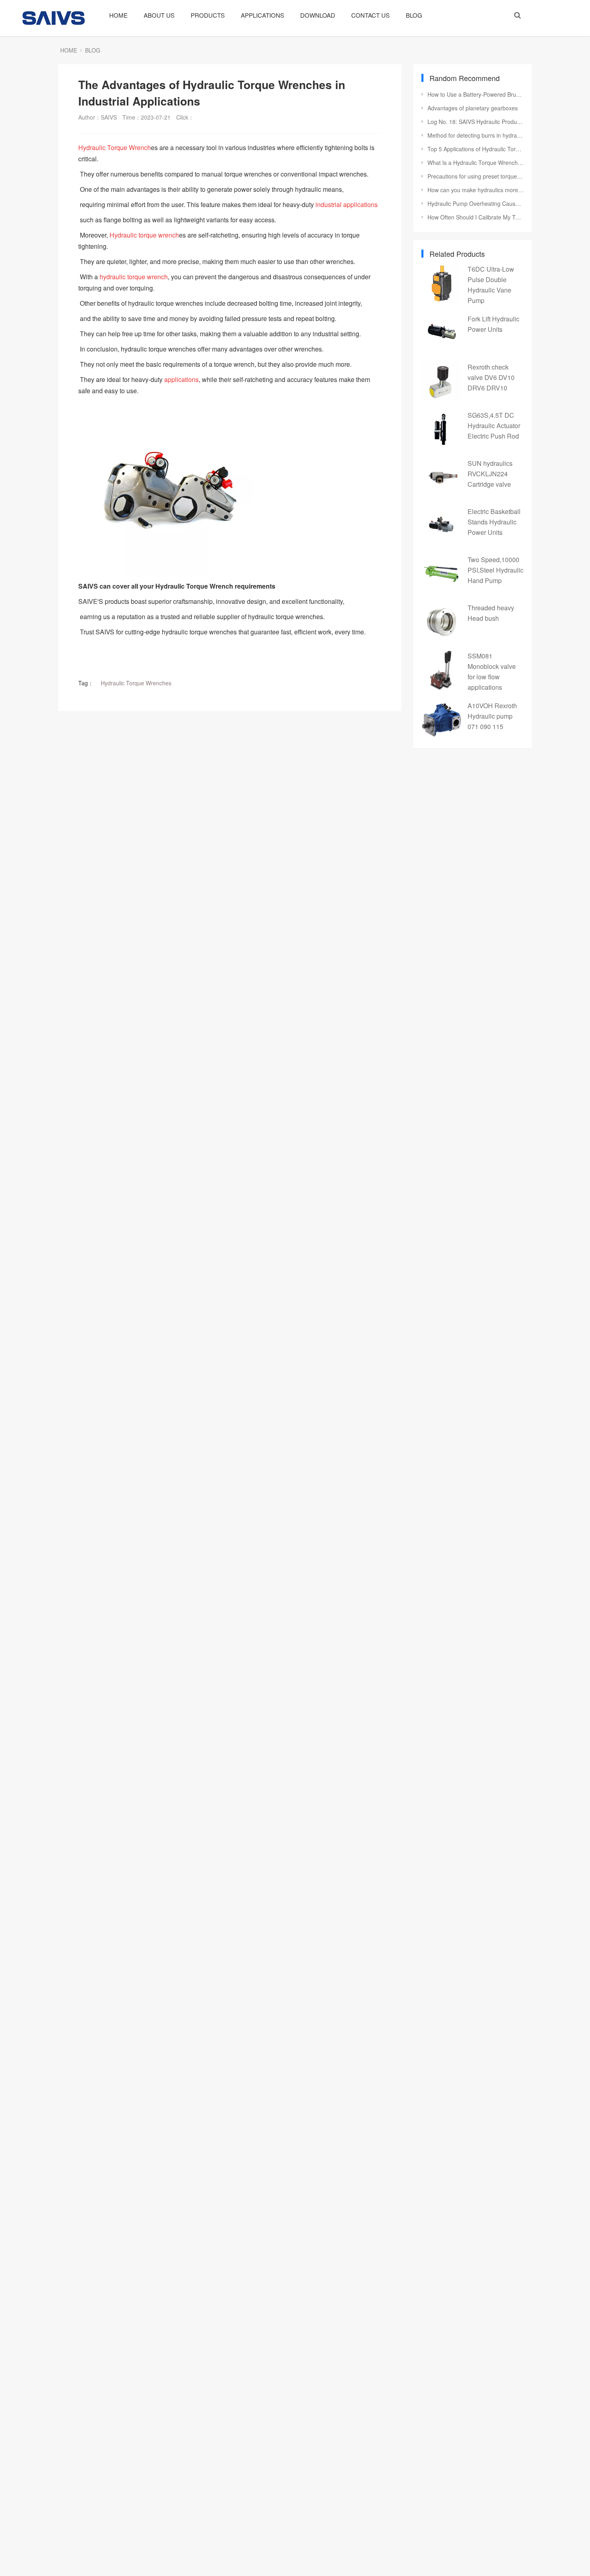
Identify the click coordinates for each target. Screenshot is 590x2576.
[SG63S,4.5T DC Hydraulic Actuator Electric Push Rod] (441, 429)
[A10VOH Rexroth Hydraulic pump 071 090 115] (441, 720)
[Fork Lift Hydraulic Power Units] (441, 333)
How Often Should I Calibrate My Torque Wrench (476, 217)
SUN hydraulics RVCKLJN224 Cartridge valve (490, 474)
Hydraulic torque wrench (144, 235)
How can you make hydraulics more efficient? (476, 190)
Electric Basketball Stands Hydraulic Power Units (494, 522)
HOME (118, 15)
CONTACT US (370, 15)
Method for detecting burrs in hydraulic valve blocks (476, 135)
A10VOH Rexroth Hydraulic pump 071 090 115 (492, 716)
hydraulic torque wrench (134, 277)
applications (181, 379)
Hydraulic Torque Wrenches (136, 683)
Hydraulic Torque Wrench (115, 147)
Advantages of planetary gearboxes (473, 108)
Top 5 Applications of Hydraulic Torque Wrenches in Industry (476, 149)
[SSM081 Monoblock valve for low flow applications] (441, 670)
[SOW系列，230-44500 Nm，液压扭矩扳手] (230, 489)
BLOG (414, 15)
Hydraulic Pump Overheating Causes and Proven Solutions (476, 203)
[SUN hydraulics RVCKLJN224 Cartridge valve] (441, 477)
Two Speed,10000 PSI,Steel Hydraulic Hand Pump (495, 570)
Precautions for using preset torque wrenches (476, 176)
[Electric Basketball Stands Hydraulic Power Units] (441, 526)
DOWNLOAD (318, 15)
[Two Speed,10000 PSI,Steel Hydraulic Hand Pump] (441, 574)
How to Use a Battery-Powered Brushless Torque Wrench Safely (476, 94)
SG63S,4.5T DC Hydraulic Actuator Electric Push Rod (494, 426)
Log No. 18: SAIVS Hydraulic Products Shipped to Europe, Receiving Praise (476, 122)
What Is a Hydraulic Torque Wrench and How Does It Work (476, 163)
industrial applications (347, 204)
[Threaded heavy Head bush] (441, 622)
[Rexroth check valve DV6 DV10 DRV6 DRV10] (441, 381)
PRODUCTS (208, 15)
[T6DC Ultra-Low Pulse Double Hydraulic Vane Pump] (441, 283)
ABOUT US (159, 15)
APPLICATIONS (262, 15)
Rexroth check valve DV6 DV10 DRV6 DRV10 (491, 377)
